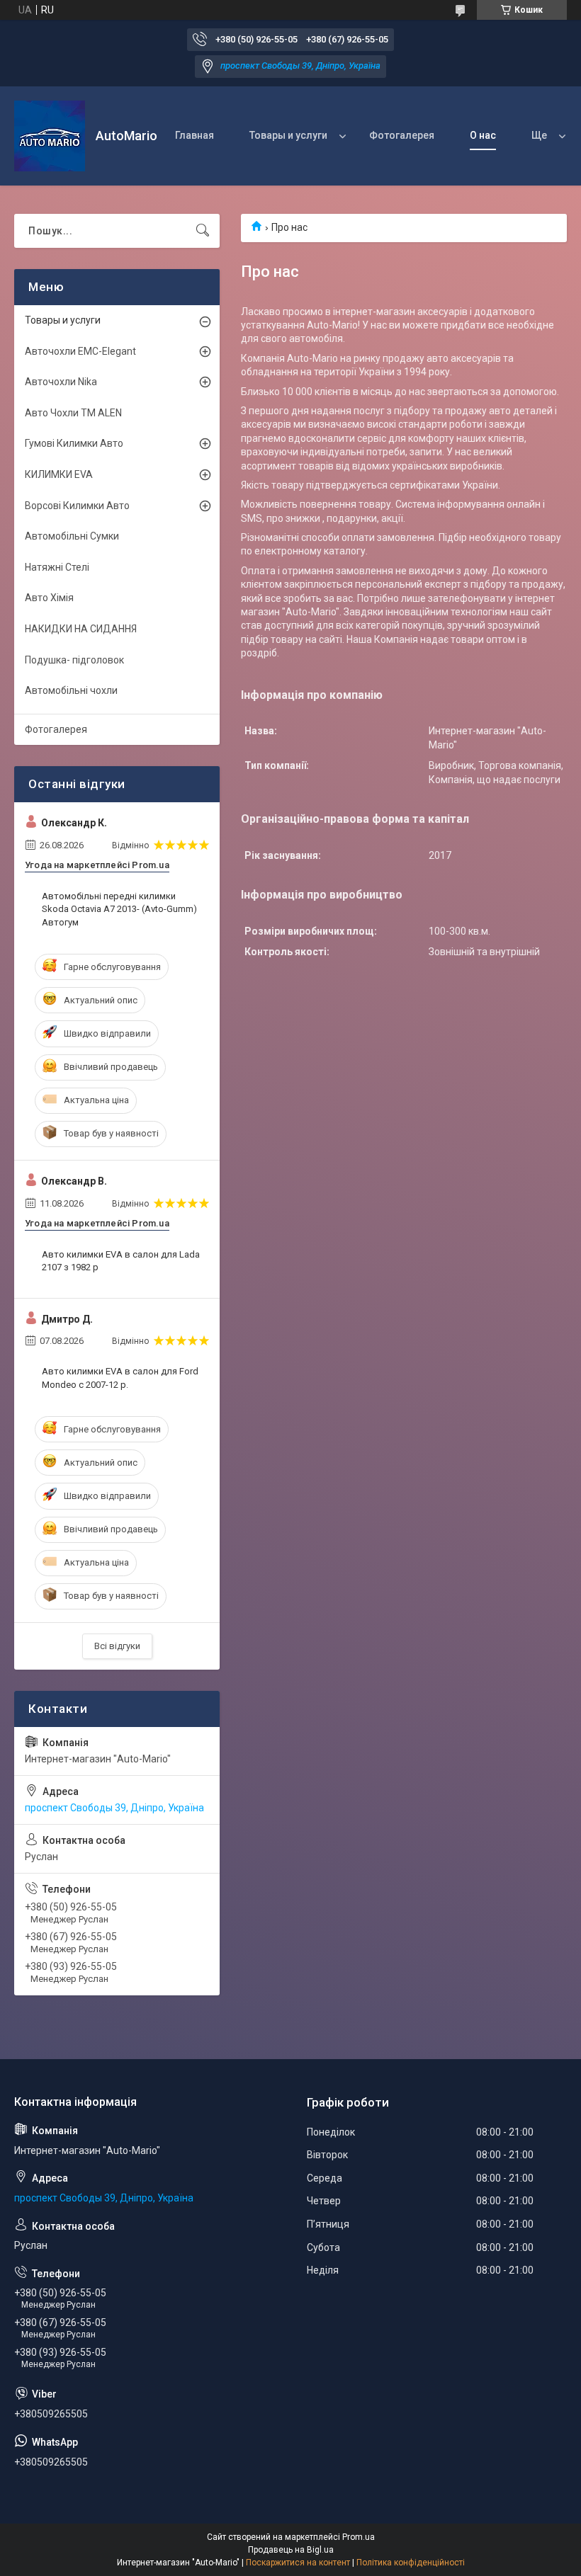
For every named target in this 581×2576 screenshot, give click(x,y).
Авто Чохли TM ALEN (73, 413)
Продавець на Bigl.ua (291, 2550)
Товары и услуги (288, 135)
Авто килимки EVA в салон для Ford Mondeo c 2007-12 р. (120, 1378)
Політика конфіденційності (411, 2563)
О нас (483, 135)
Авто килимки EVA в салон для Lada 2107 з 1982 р (121, 1261)
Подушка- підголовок (74, 660)
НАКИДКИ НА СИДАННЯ (81, 629)
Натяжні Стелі (57, 567)
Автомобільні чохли (71, 690)
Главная (194, 135)
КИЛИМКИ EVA (59, 474)
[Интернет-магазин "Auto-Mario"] (50, 136)
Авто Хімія (49, 598)
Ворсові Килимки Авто (77, 506)
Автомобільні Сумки (72, 536)
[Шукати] (203, 231)
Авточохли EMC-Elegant (80, 351)
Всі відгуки (117, 1646)
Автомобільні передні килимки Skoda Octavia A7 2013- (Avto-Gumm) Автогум (119, 909)
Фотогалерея (402, 135)
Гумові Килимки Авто (74, 443)
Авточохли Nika (61, 382)
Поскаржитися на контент (298, 2563)
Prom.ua (359, 2537)
